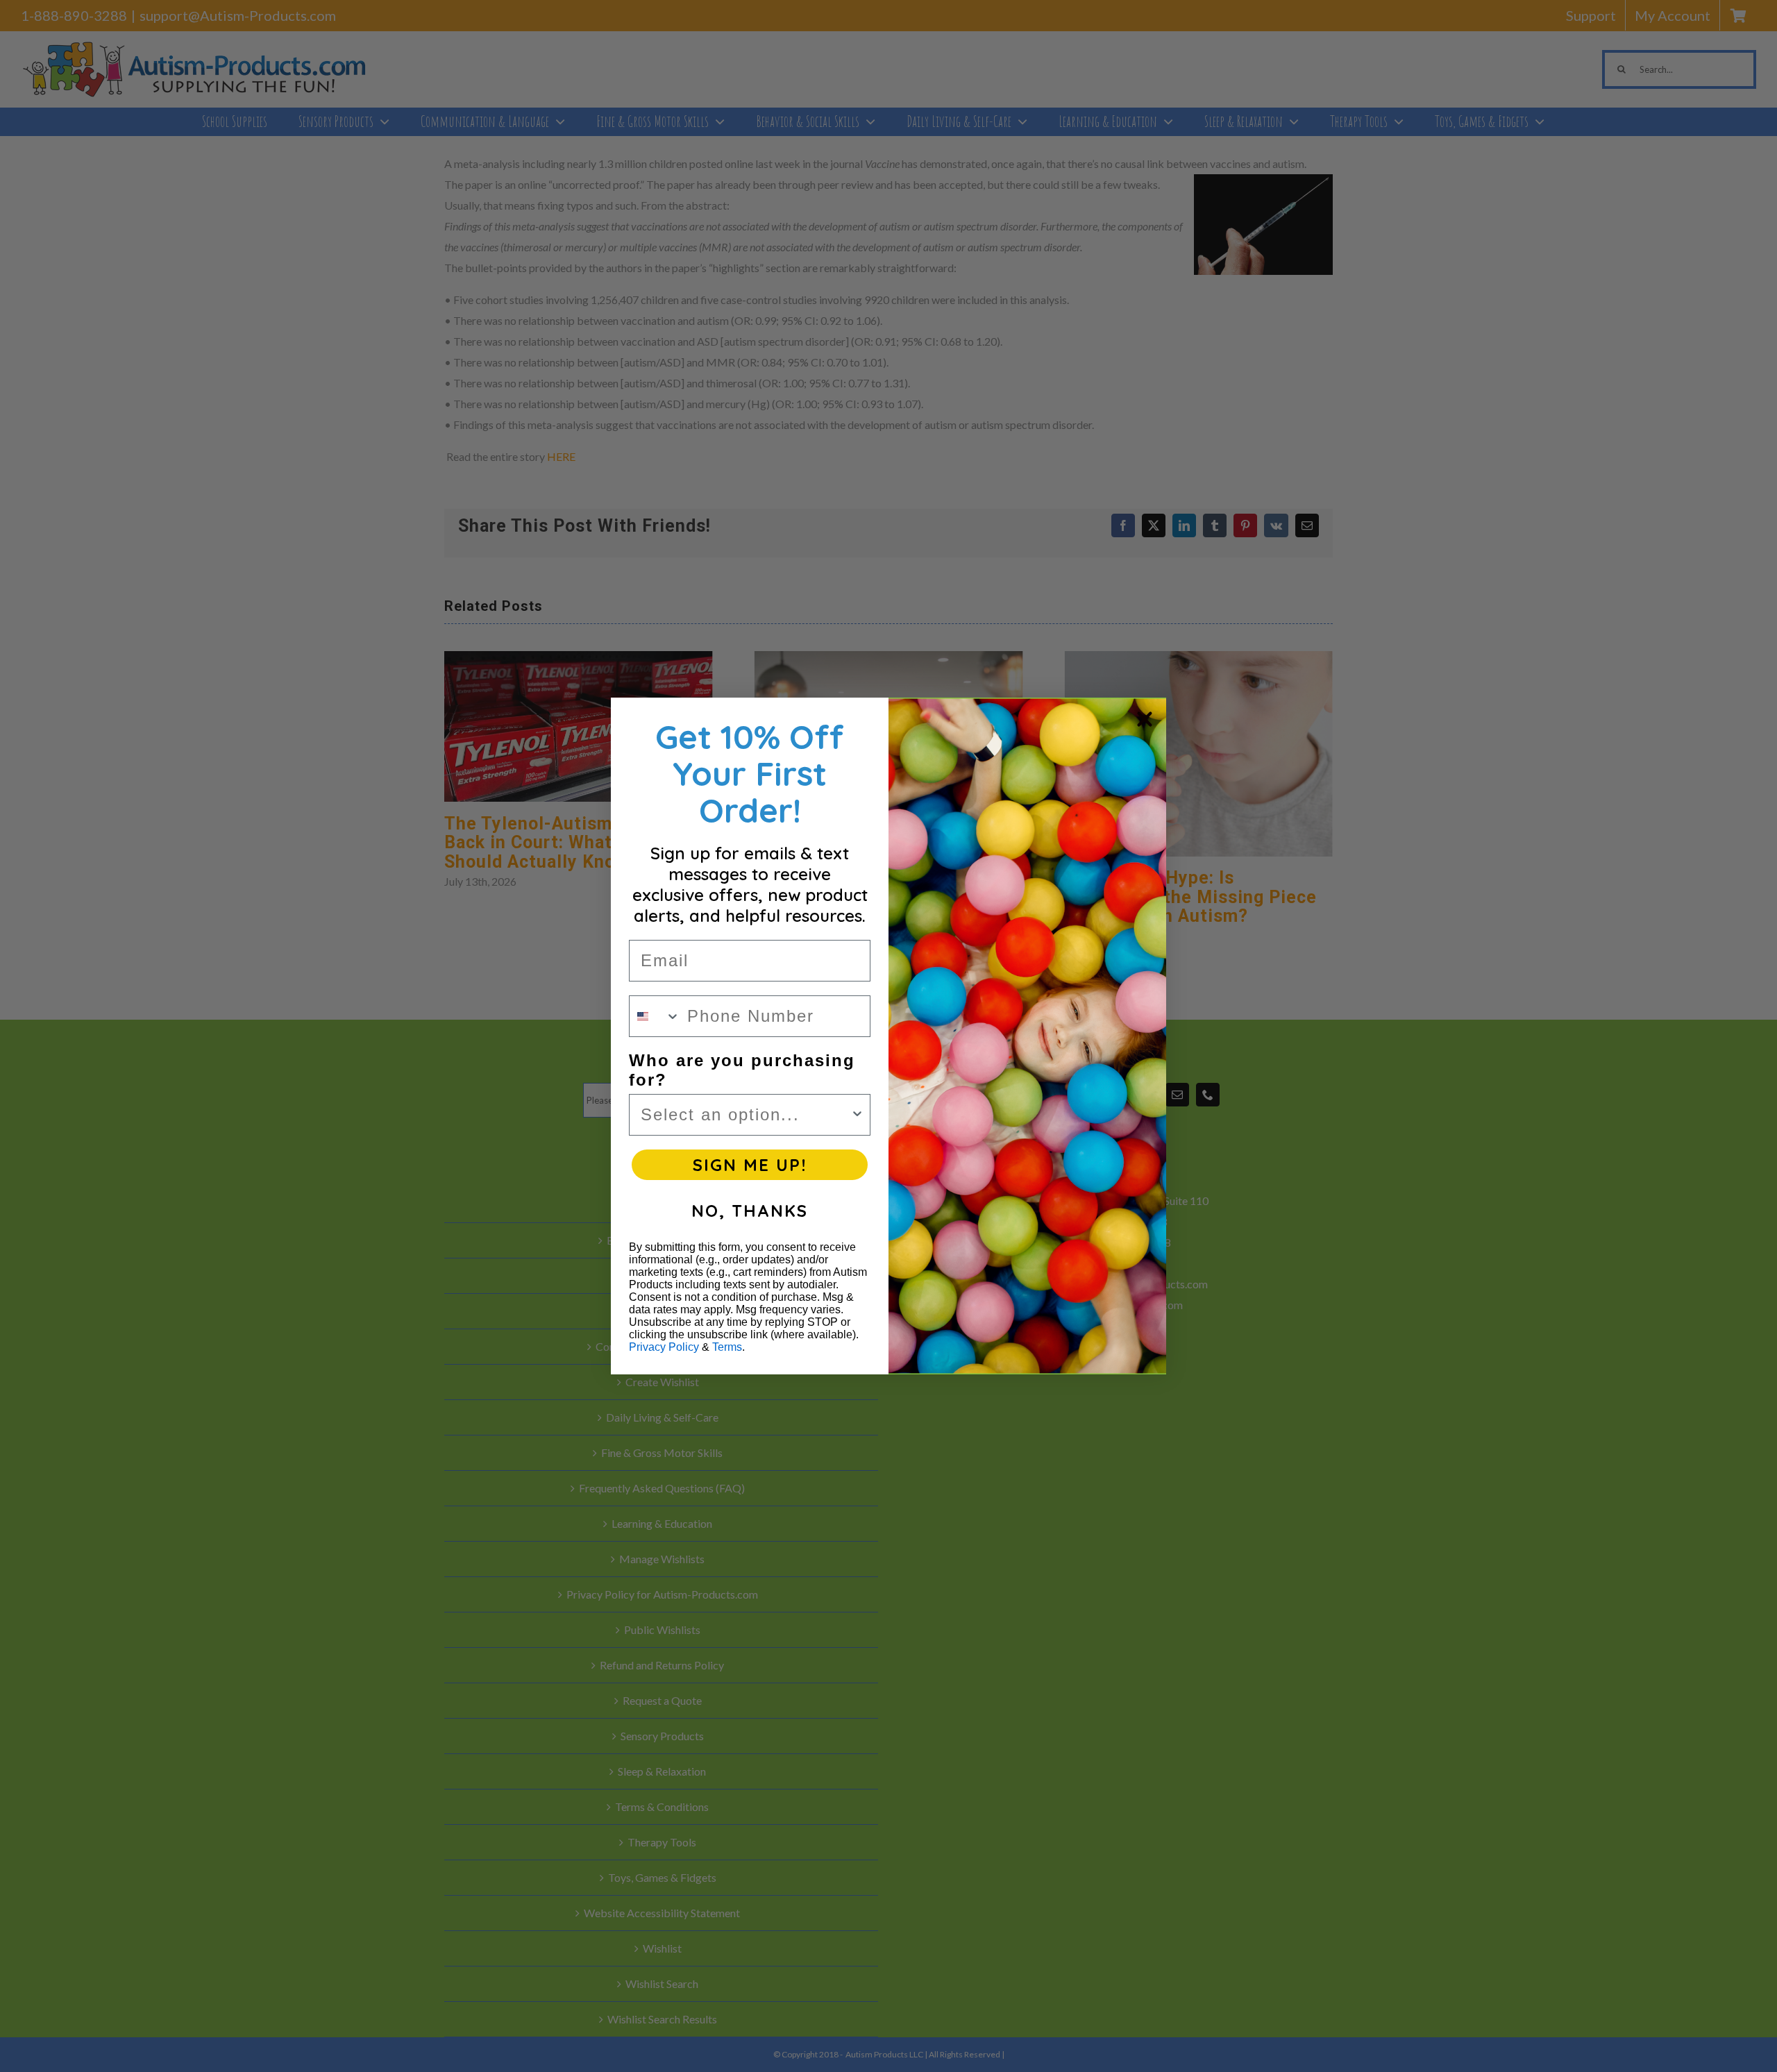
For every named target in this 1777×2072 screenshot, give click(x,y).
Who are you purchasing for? (742, 1070)
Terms (727, 1347)
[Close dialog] (1145, 719)
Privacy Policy (664, 1347)
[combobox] (655, 1016)
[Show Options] (857, 1115)
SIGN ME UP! (750, 1165)
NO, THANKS (750, 1211)
